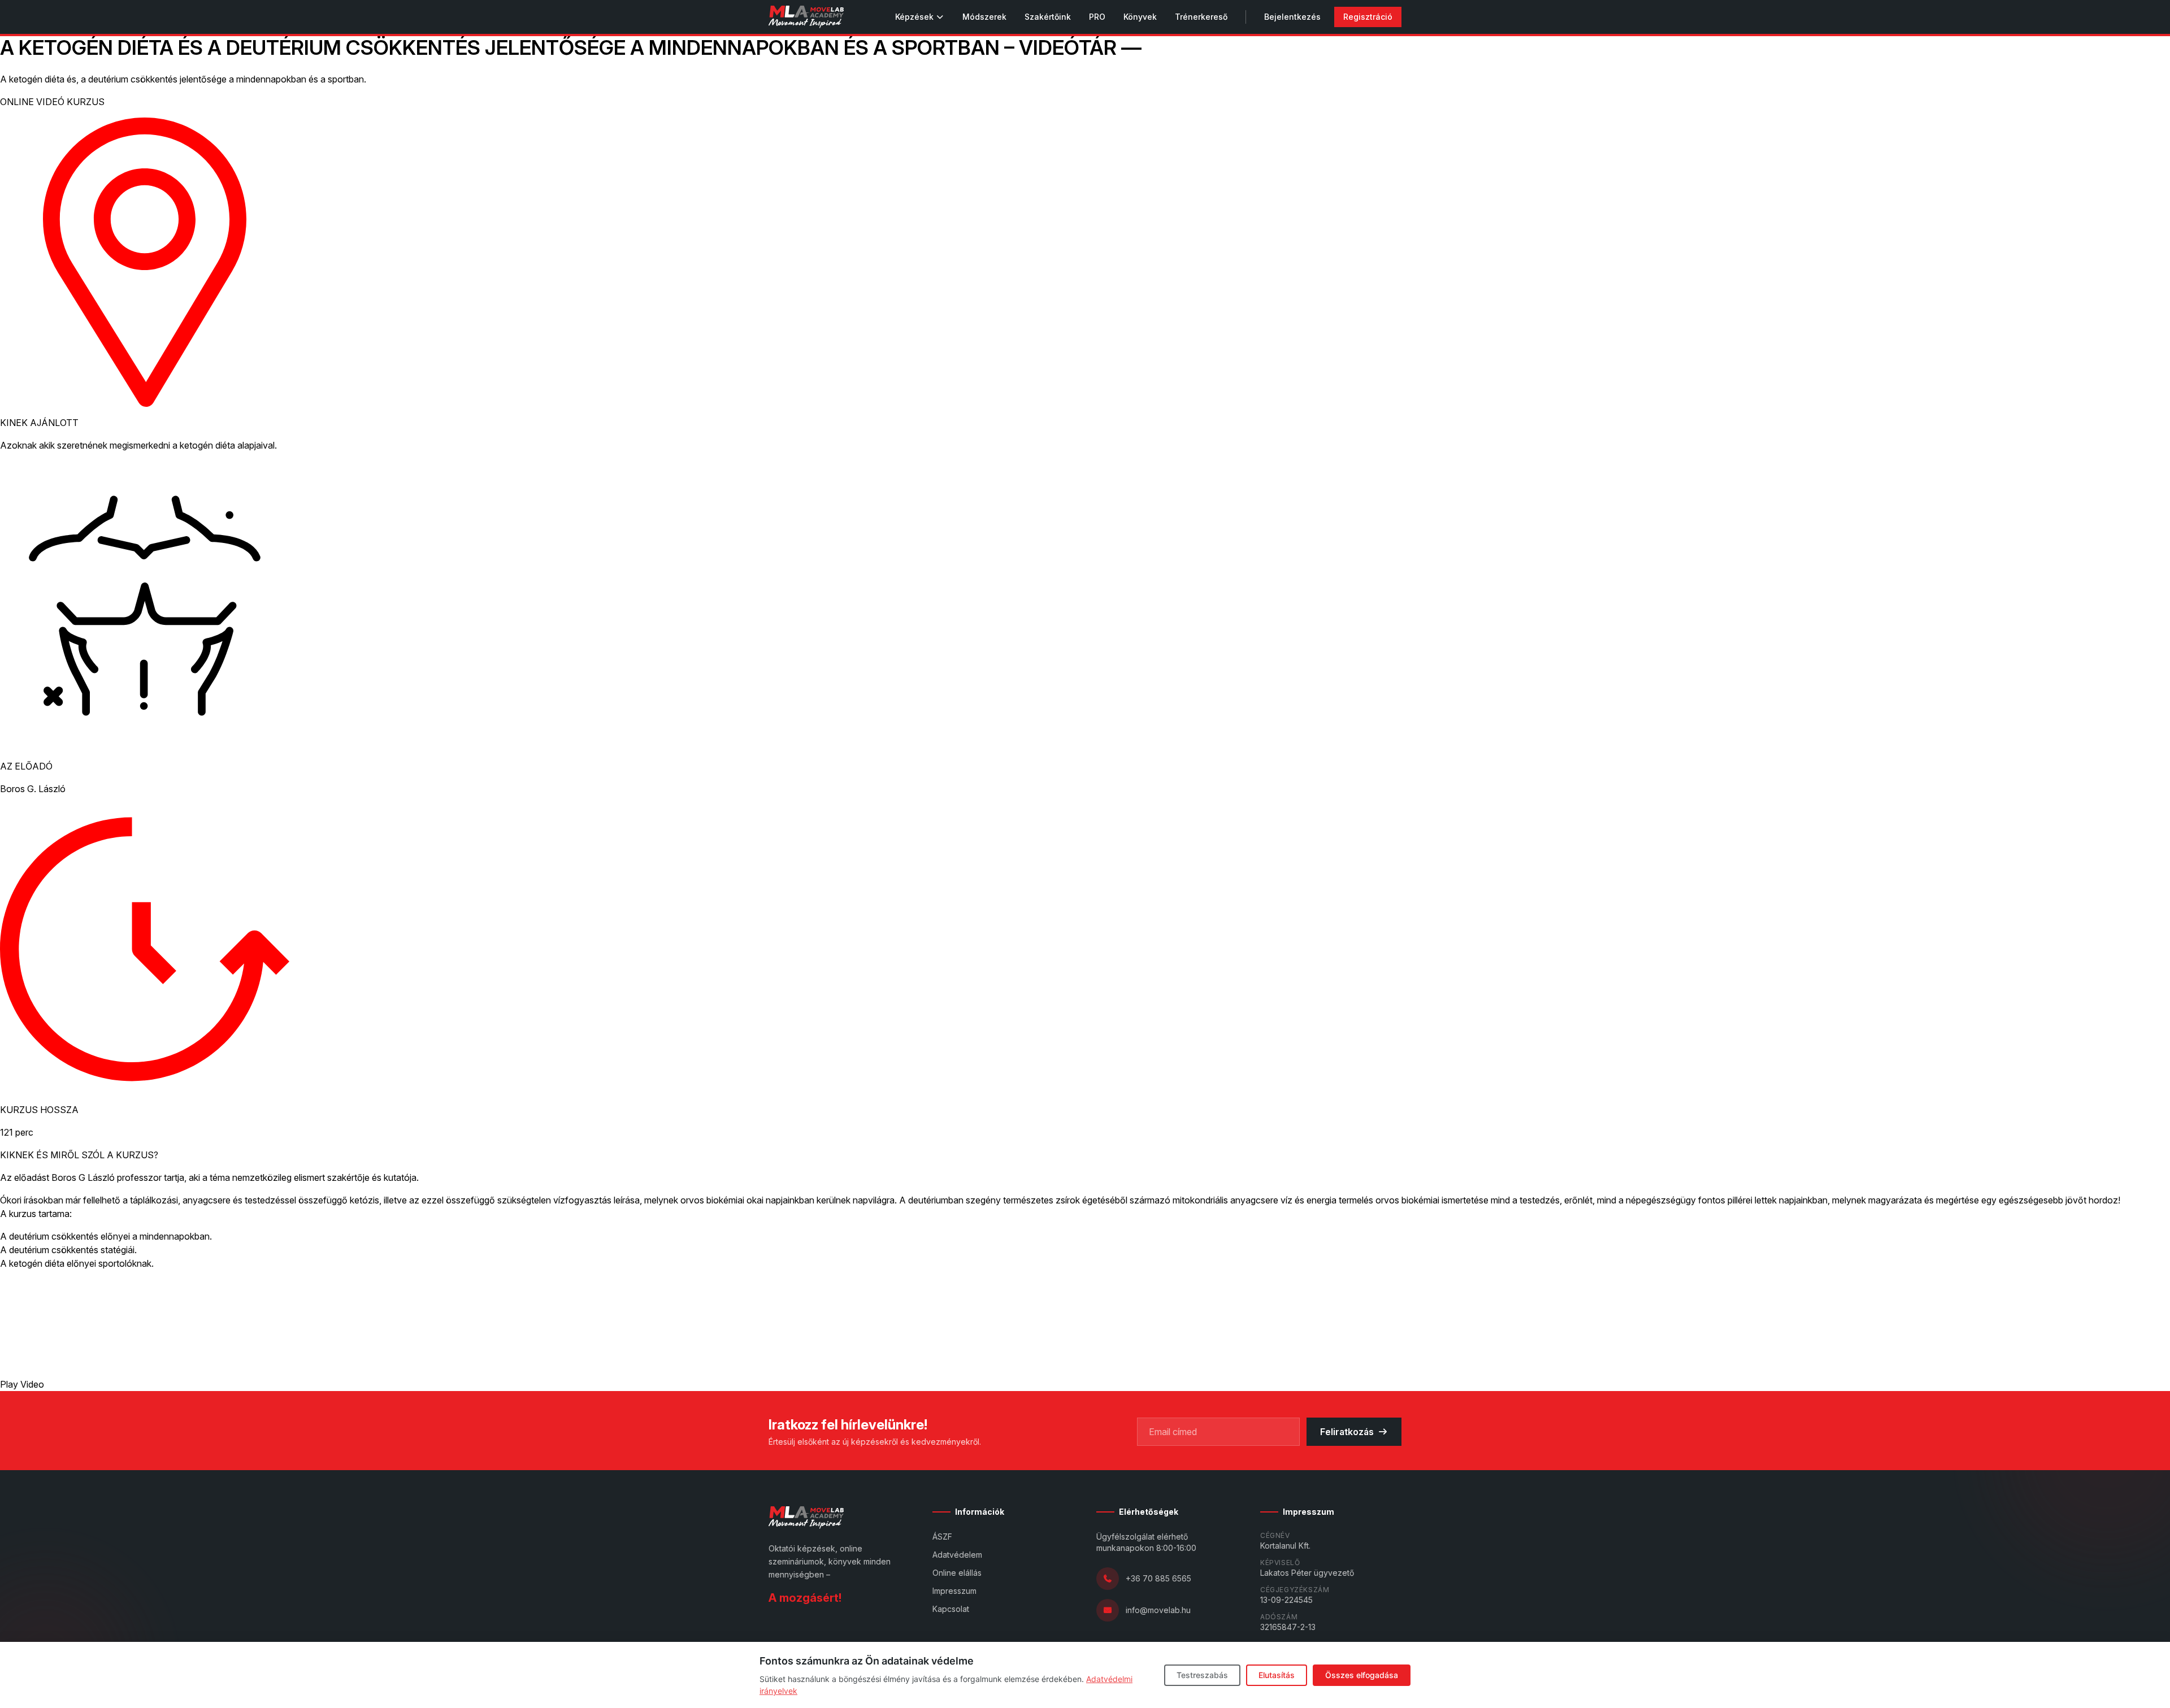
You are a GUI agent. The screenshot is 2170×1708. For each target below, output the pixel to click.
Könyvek (1140, 17)
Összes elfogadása (1362, 1675)
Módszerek (984, 17)
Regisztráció (1368, 17)
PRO (1097, 17)
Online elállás (957, 1573)
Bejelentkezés (1292, 17)
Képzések (914, 17)
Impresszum (954, 1591)
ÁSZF (942, 1537)
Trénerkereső (1201, 17)
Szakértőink (1048, 17)
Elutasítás (1277, 1675)
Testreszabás (1202, 1675)
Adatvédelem (957, 1555)
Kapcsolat (951, 1609)
